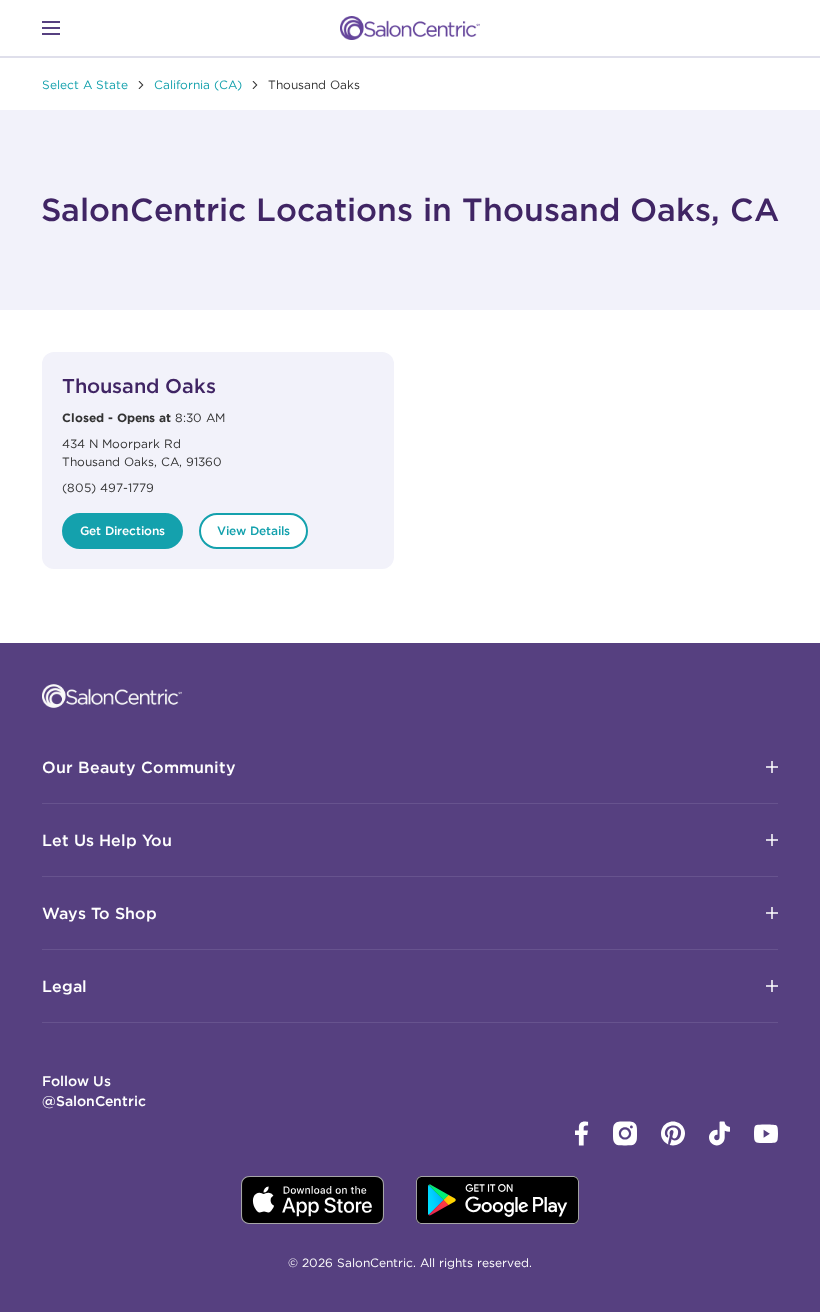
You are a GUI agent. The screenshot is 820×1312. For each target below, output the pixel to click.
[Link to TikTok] (719, 1141)
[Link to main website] (410, 28)
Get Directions (122, 530)
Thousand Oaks (139, 385)
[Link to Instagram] (625, 1141)
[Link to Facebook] (582, 1141)
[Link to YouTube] (766, 1138)
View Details (253, 530)
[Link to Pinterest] (673, 1141)
